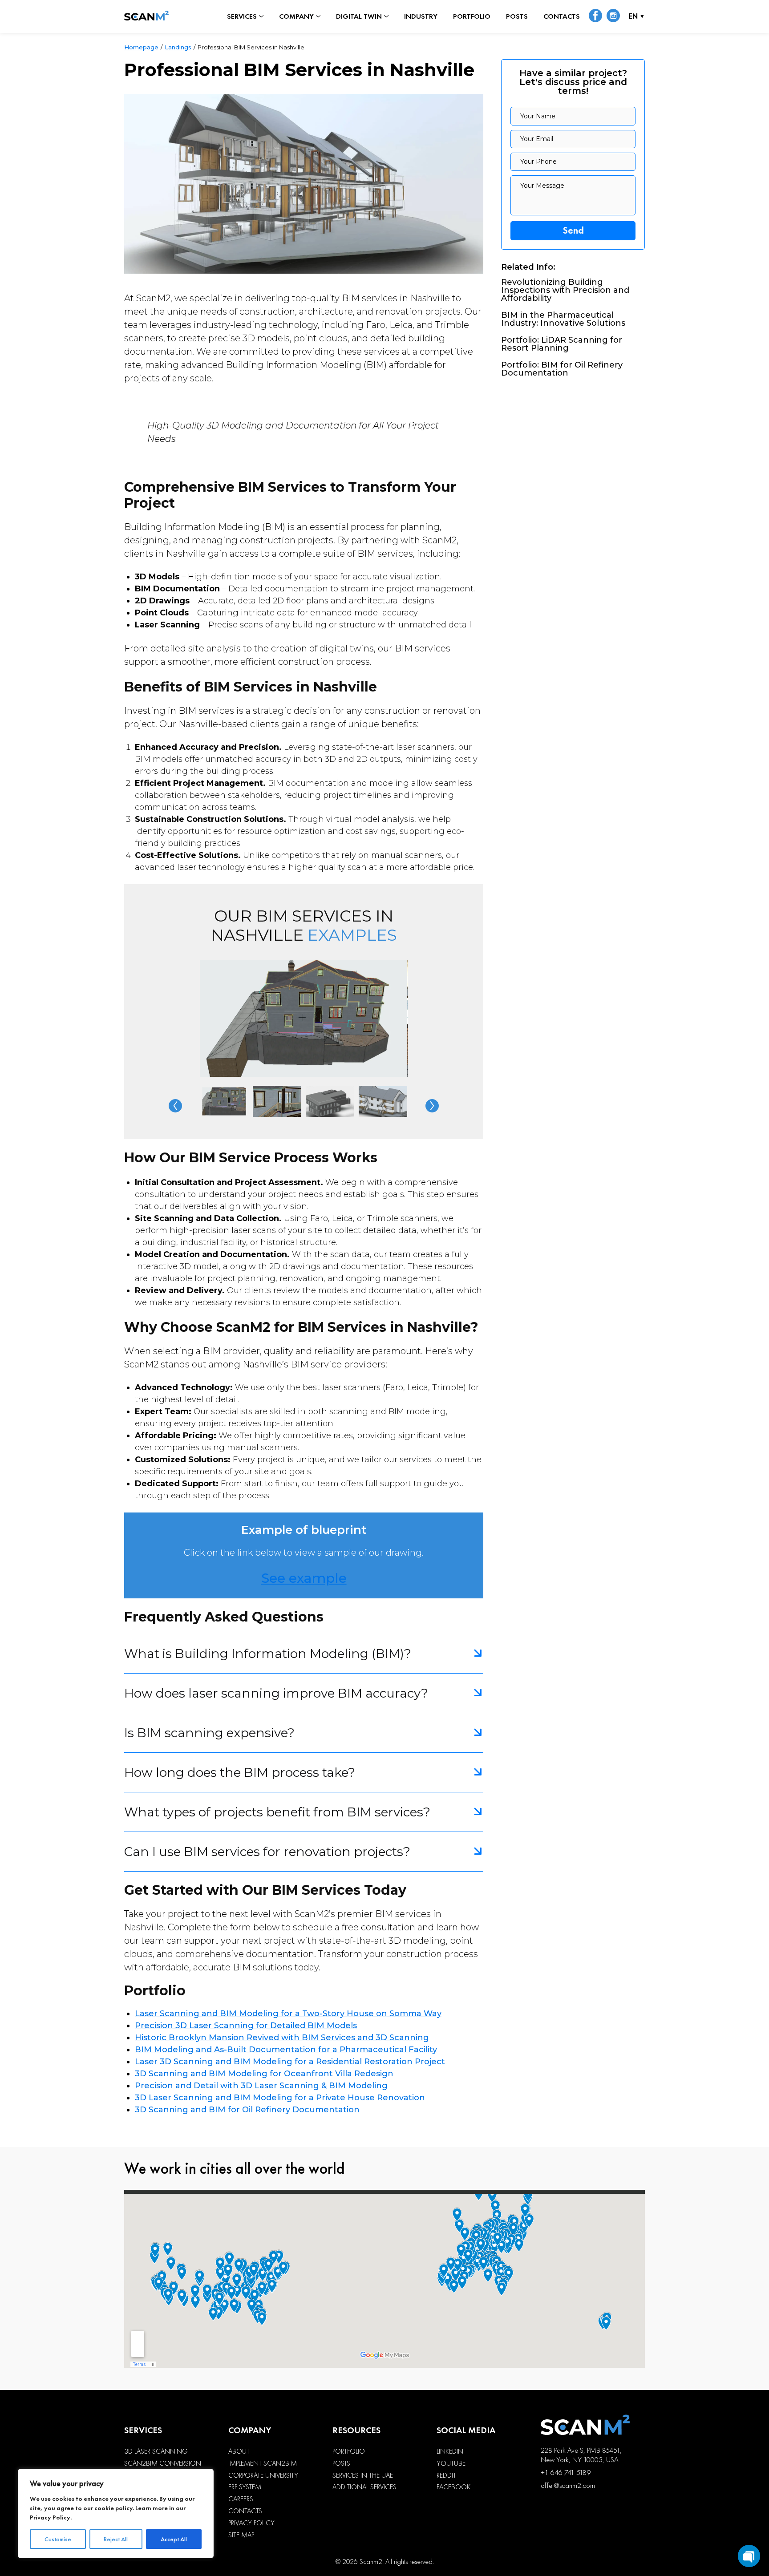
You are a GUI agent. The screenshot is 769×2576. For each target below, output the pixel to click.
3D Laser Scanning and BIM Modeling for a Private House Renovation (280, 2098)
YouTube (451, 2463)
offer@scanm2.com (568, 2485)
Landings (178, 47)
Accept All (174, 2539)
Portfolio (472, 16)
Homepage (141, 47)
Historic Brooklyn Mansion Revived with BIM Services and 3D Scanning (282, 2038)
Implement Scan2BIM (263, 2463)
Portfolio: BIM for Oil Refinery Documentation (562, 369)
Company (296, 16)
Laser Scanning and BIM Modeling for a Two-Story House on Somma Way (288, 2014)
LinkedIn (450, 2451)
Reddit (446, 2475)
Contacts (562, 16)
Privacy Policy (50, 2517)
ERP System (245, 2487)
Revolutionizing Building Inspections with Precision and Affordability (565, 290)
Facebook (453, 2487)
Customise (58, 2539)
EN (633, 17)
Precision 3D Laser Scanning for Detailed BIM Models (246, 2026)
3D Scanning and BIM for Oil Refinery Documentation (247, 2110)
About (239, 2451)
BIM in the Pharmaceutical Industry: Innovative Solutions (563, 319)
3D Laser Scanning (156, 2451)
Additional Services (364, 2487)
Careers (241, 2499)
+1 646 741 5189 (566, 2473)
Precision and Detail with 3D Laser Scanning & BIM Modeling (261, 2086)
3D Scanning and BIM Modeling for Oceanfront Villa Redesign (264, 2074)
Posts (517, 16)
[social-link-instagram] (613, 16)
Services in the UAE (363, 2475)
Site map (241, 2535)
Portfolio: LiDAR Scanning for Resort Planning (562, 344)
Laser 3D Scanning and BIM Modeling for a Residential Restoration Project (290, 2062)
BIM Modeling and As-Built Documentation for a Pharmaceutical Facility (286, 2050)
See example (304, 1578)
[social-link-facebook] (595, 16)
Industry (421, 16)
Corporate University (263, 2475)
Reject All (116, 2539)
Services (242, 16)
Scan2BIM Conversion (163, 2463)
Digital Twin (359, 16)
